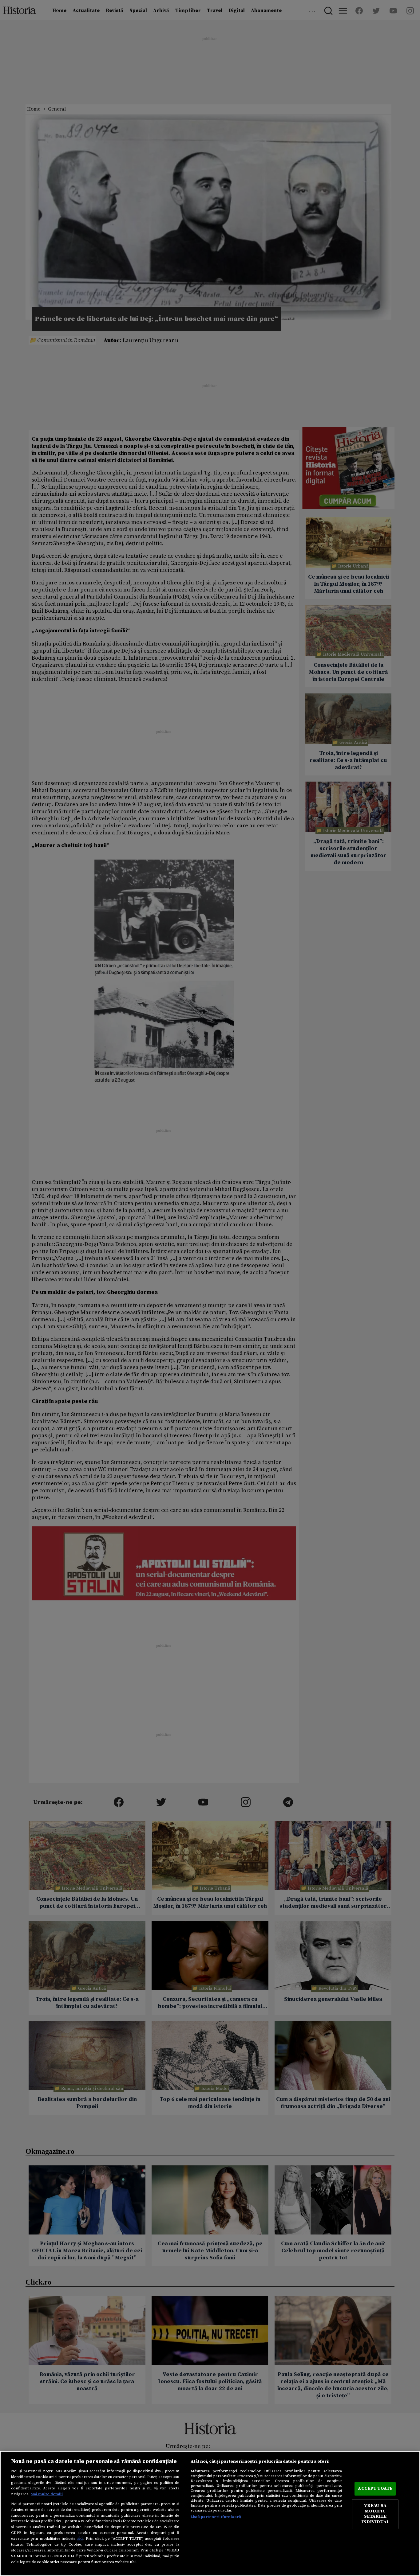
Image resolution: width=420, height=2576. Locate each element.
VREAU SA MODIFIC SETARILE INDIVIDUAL (375, 2514)
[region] (210, 2514)
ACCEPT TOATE (375, 2489)
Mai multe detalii (47, 2494)
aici (80, 2539)
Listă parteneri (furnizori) (216, 2517)
